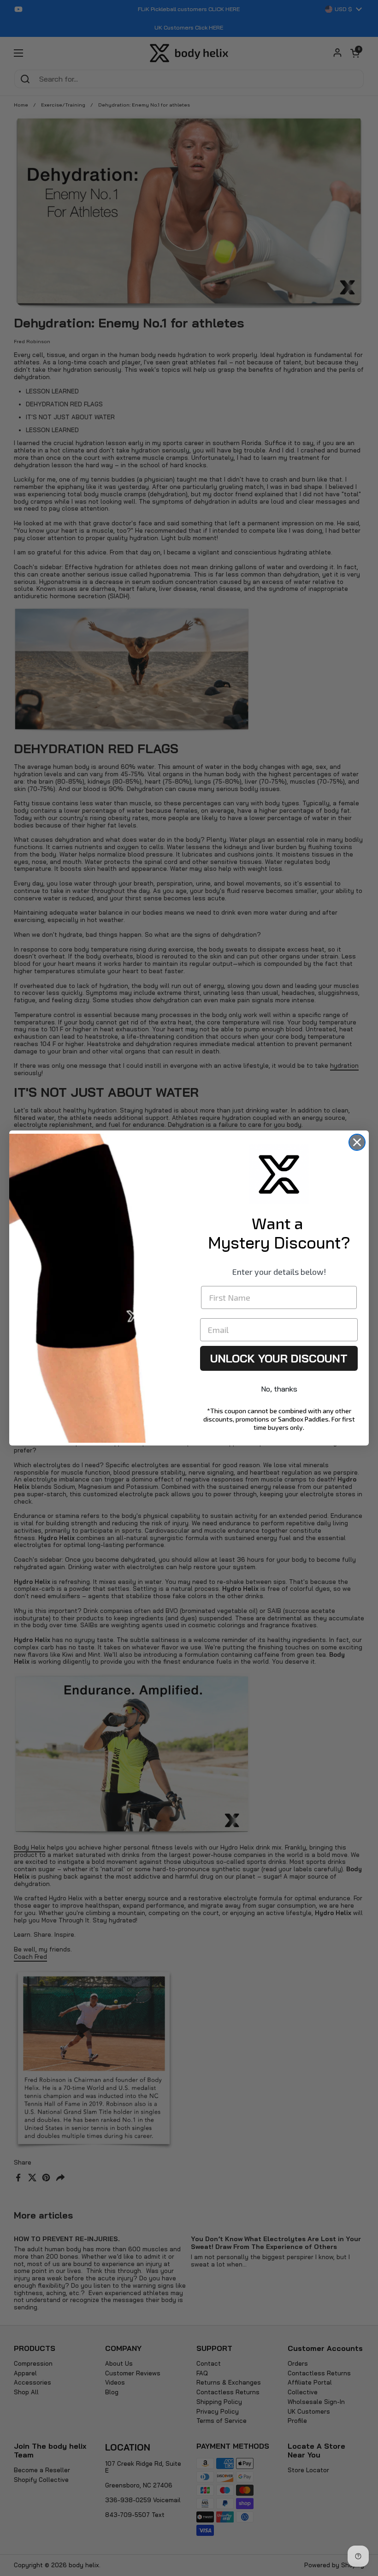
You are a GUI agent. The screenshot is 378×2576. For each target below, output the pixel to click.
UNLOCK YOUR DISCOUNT (279, 1358)
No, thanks (279, 1389)
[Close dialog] (357, 1142)
